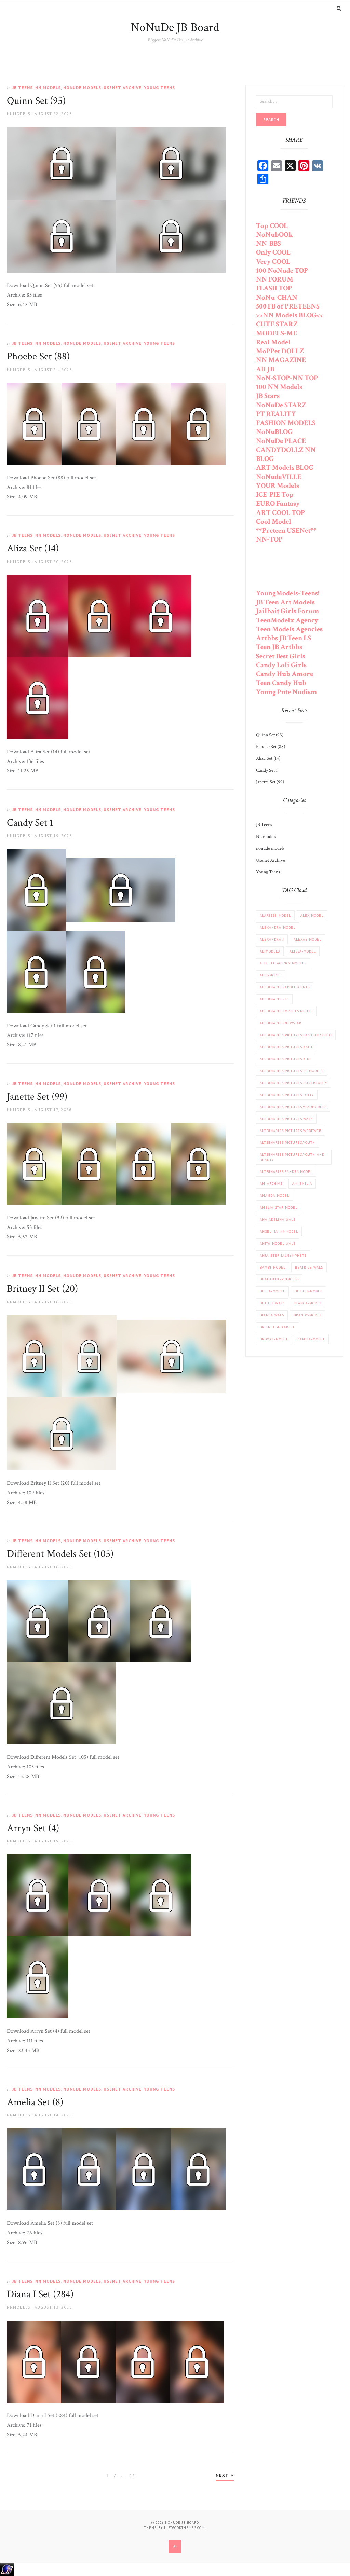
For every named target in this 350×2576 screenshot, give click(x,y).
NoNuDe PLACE (281, 441)
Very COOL (273, 262)
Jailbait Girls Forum (287, 611)
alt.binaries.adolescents (285, 987)
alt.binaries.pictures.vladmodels (293, 1107)
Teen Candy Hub (281, 683)
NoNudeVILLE (279, 477)
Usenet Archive (123, 88)
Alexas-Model (307, 939)
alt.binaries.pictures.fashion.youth (296, 1035)
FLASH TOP (274, 288)
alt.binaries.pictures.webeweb (291, 1131)
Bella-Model (272, 1291)
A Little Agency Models (283, 963)
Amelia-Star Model (279, 1208)
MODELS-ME (277, 333)
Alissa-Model (303, 951)
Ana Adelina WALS (278, 1220)
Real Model (273, 342)
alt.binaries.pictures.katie (287, 1047)
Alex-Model (312, 915)
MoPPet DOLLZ (280, 351)
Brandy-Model (308, 1315)
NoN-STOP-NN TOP (287, 378)
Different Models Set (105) (60, 1554)
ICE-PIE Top (275, 495)
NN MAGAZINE (281, 360)
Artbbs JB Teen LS (284, 638)
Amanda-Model (274, 1196)
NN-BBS (268, 243)
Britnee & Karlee (278, 1327)
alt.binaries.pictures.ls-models (292, 1071)
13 (133, 2475)
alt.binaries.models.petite (286, 1011)
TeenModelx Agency (287, 620)
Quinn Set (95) (36, 101)
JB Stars (268, 396)
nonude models (82, 88)
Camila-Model (311, 1339)
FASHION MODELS (286, 423)
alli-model (271, 975)
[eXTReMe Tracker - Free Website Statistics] (7, 2569)
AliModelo (270, 951)
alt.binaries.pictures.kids (286, 1059)
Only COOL (273, 252)
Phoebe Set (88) (38, 357)
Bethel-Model (308, 1291)
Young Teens (159, 88)
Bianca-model (308, 1303)
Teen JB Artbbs (279, 647)
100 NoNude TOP (282, 270)
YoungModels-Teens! (288, 593)
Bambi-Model (273, 1267)
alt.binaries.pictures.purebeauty (293, 1083)
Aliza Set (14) (33, 549)
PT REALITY (276, 414)
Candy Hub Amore (285, 674)
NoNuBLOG (274, 432)
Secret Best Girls (281, 656)
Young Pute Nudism (286, 692)
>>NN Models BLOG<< (290, 315)
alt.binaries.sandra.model (286, 1172)
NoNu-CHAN (277, 297)
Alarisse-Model (275, 915)
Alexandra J (272, 939)
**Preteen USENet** (286, 530)
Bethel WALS (272, 1303)
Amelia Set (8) (35, 2102)
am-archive (271, 1184)
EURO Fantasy (278, 503)
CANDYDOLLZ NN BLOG (286, 454)
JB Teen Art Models (285, 602)
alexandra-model (278, 927)
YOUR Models (278, 486)
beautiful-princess (279, 1279)
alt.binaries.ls (274, 999)
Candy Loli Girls (281, 665)
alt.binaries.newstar (281, 1023)
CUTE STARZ (277, 324)
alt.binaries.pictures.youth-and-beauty (293, 1157)
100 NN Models (279, 387)
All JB (265, 369)
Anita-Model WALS (278, 1243)
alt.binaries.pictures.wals (286, 1119)
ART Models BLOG (285, 468)
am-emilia (302, 1184)
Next (223, 2475)
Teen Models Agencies (289, 629)
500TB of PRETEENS (288, 306)
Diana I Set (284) (40, 2294)
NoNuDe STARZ (281, 405)
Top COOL (272, 226)
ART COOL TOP (280, 513)
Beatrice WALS (309, 1267)
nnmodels (19, 114)
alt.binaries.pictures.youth (287, 1143)
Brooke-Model (274, 1339)
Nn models (48, 88)
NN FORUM (275, 279)
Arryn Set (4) (33, 1828)
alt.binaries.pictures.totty (287, 1095)
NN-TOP (269, 539)
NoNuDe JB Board (175, 28)
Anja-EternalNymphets (283, 1255)
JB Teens (23, 88)
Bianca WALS (272, 1315)
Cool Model (274, 522)
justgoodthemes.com (184, 2528)
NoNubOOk (274, 235)
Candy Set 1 (30, 823)
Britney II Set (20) (42, 1289)
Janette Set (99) (37, 1097)
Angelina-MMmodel (279, 1231)
